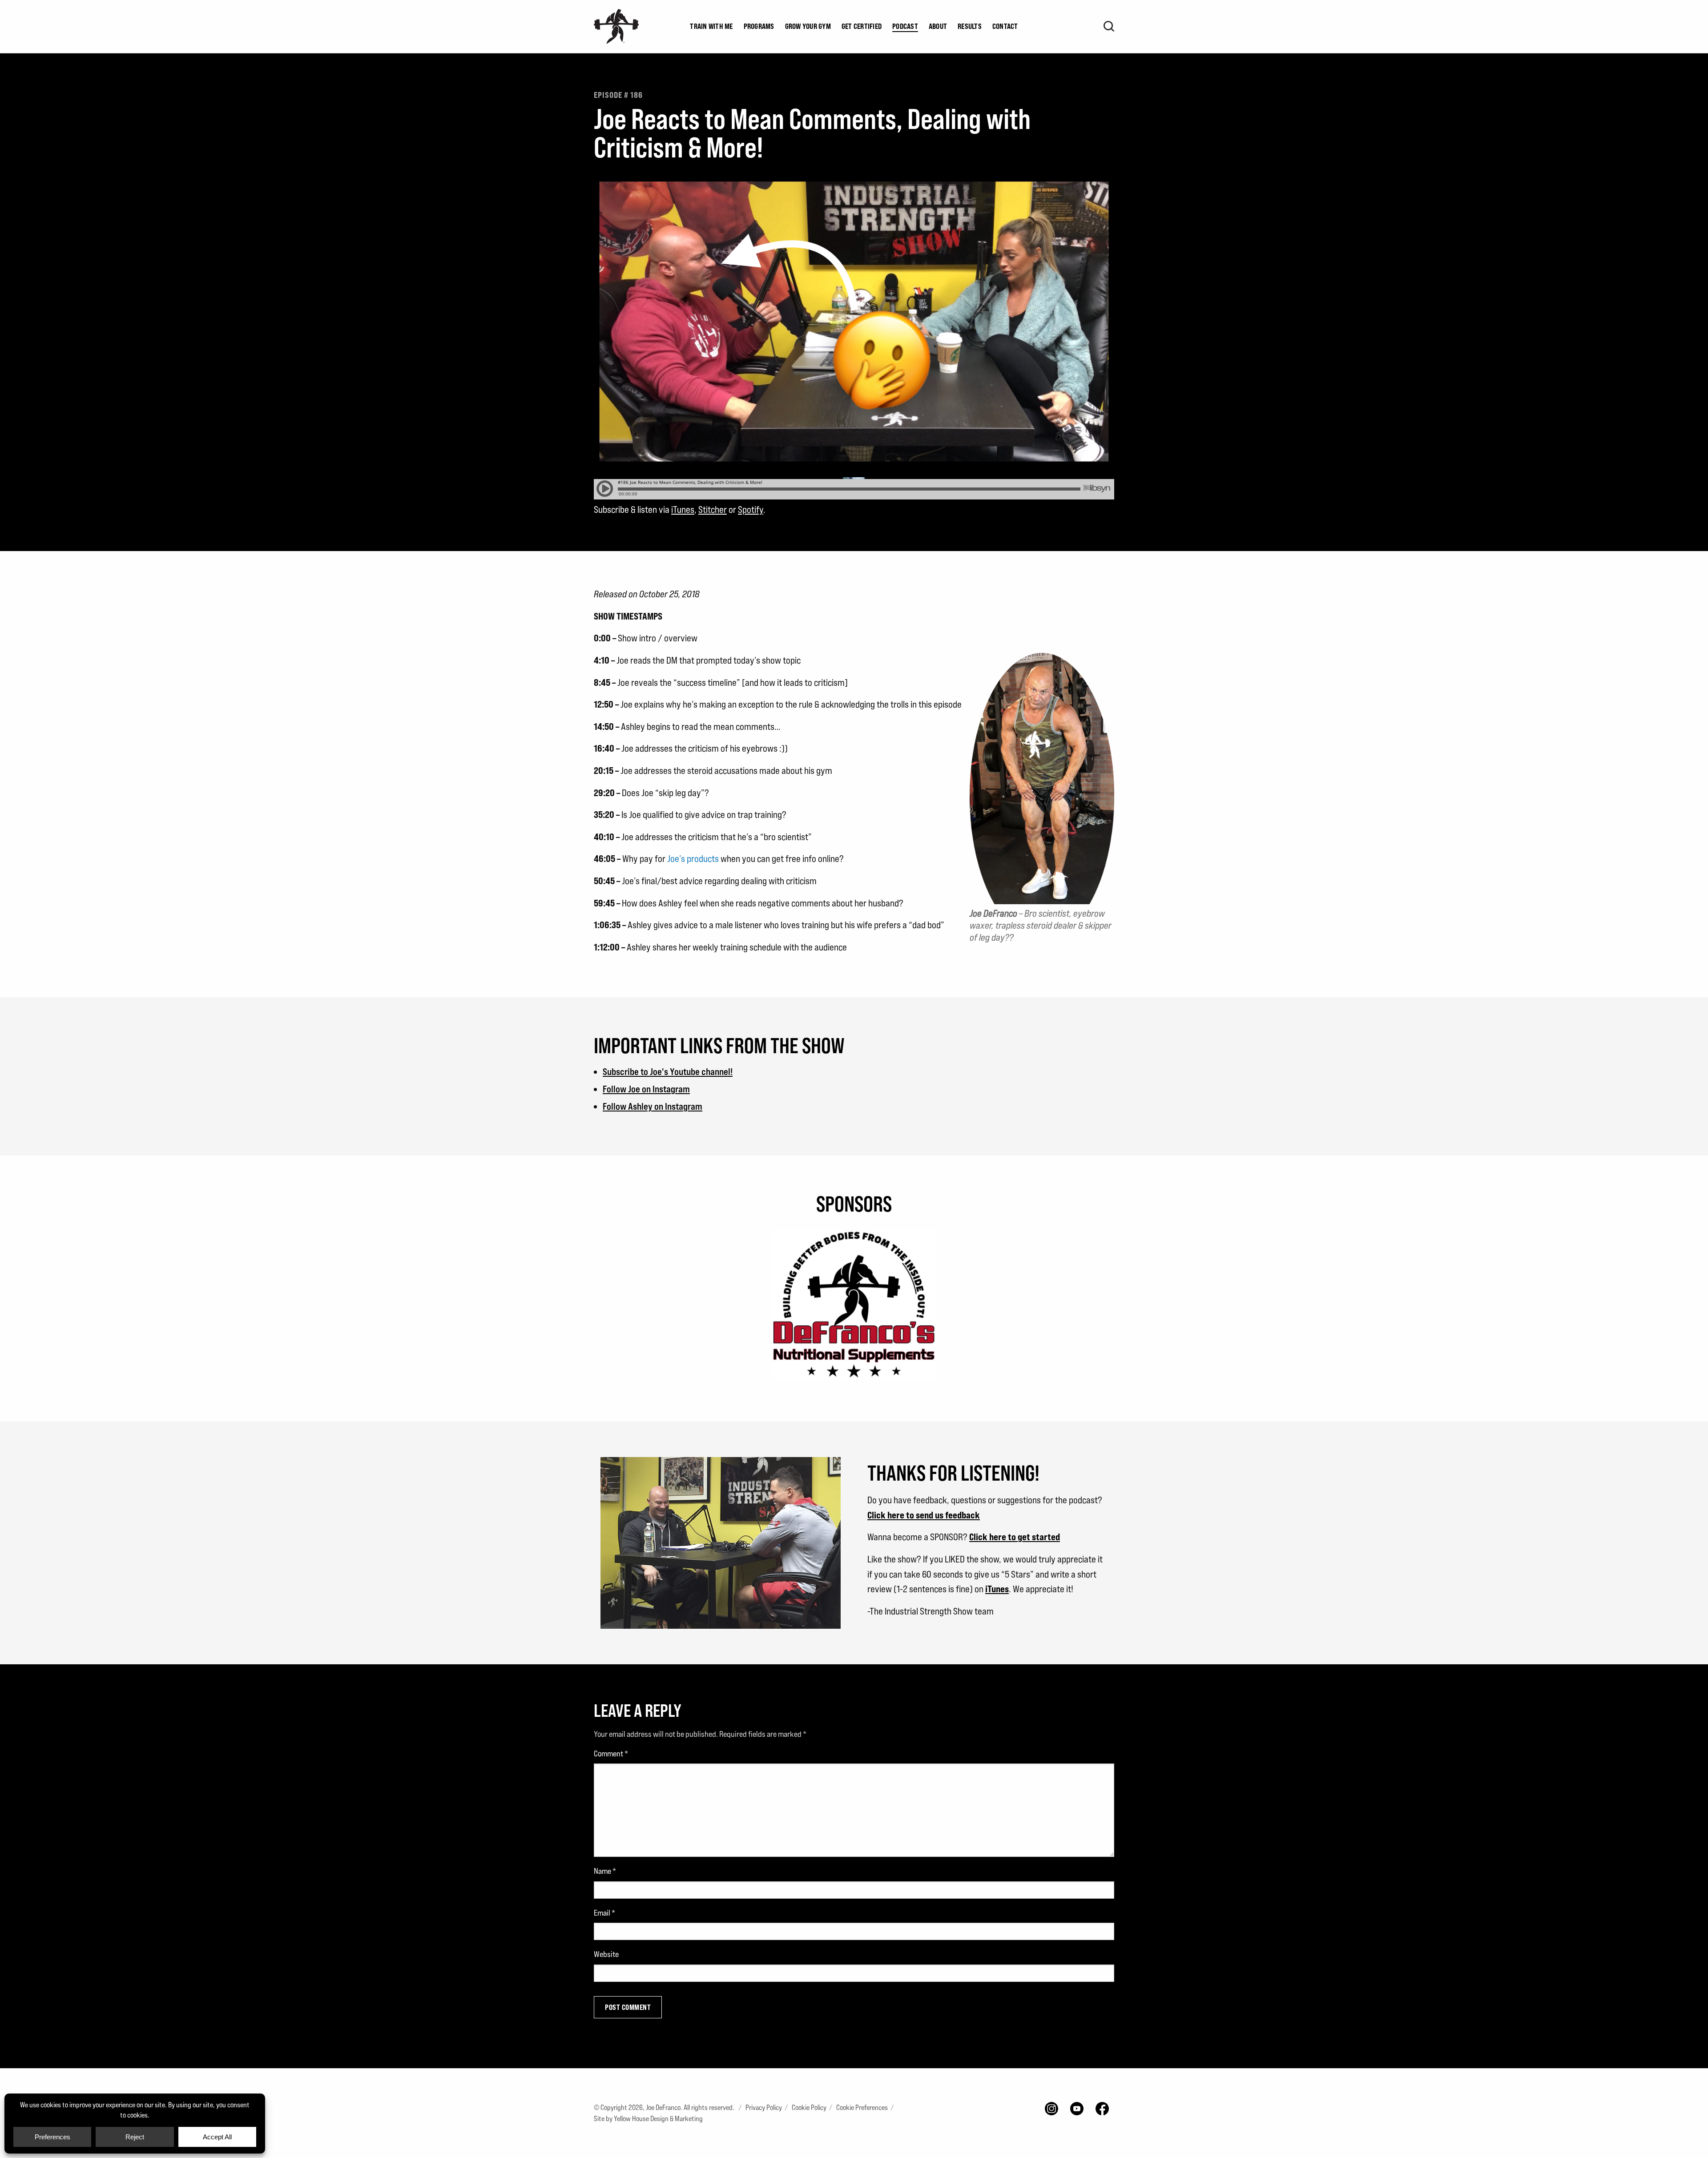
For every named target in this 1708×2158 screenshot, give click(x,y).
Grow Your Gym (808, 26)
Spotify (751, 509)
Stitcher (713, 509)
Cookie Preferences (862, 2108)
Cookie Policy (809, 2108)
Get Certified (862, 26)
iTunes (683, 509)
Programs (759, 26)
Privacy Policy (764, 2108)
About (938, 26)
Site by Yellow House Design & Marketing (648, 2119)
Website (606, 1954)
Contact (1005, 26)
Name (605, 1871)
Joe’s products (693, 859)
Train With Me (711, 26)
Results (970, 26)
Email (604, 1913)
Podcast (905, 26)
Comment (611, 1753)
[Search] (1109, 26)
